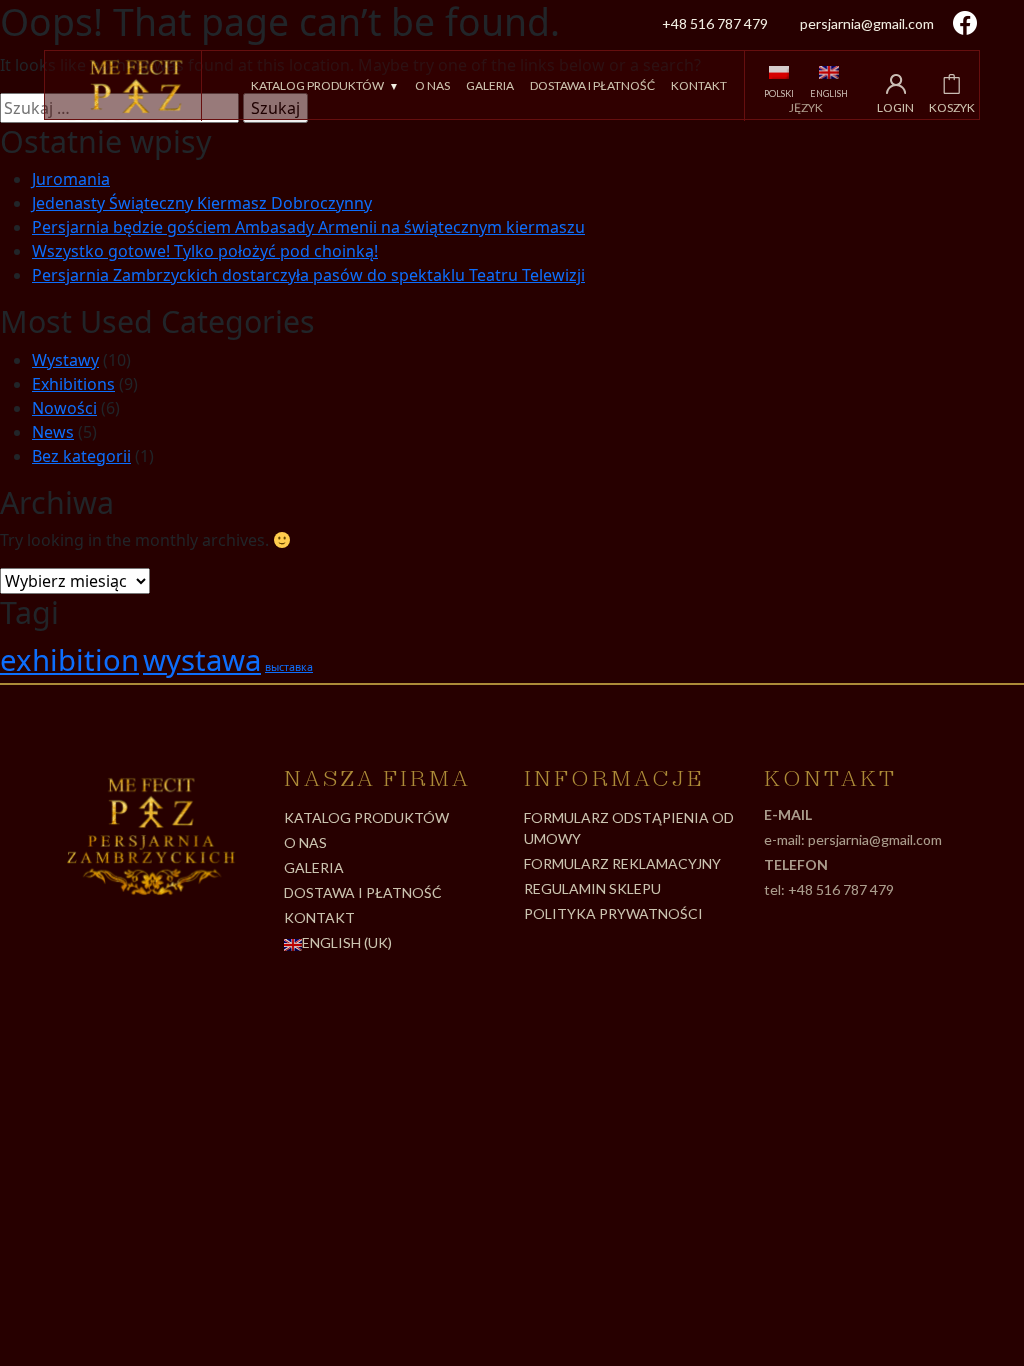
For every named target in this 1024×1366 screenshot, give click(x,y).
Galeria (490, 85)
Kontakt (699, 85)
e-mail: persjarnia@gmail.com (853, 839)
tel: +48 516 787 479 (829, 889)
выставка (289, 667)
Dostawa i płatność (592, 85)
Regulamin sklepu (592, 888)
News (53, 432)
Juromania (71, 179)
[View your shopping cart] (951, 84)
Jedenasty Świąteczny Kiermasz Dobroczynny (202, 203)
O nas (432, 85)
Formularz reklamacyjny (622, 863)
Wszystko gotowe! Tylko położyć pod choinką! (205, 251)
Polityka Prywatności (613, 913)
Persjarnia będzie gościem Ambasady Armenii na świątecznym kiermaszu (308, 227)
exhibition (69, 660)
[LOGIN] (896, 84)
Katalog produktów (317, 85)
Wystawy (65, 360)
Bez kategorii (81, 456)
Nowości (64, 408)
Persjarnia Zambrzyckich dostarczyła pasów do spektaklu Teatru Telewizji (308, 275)
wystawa (202, 660)
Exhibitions (73, 384)
